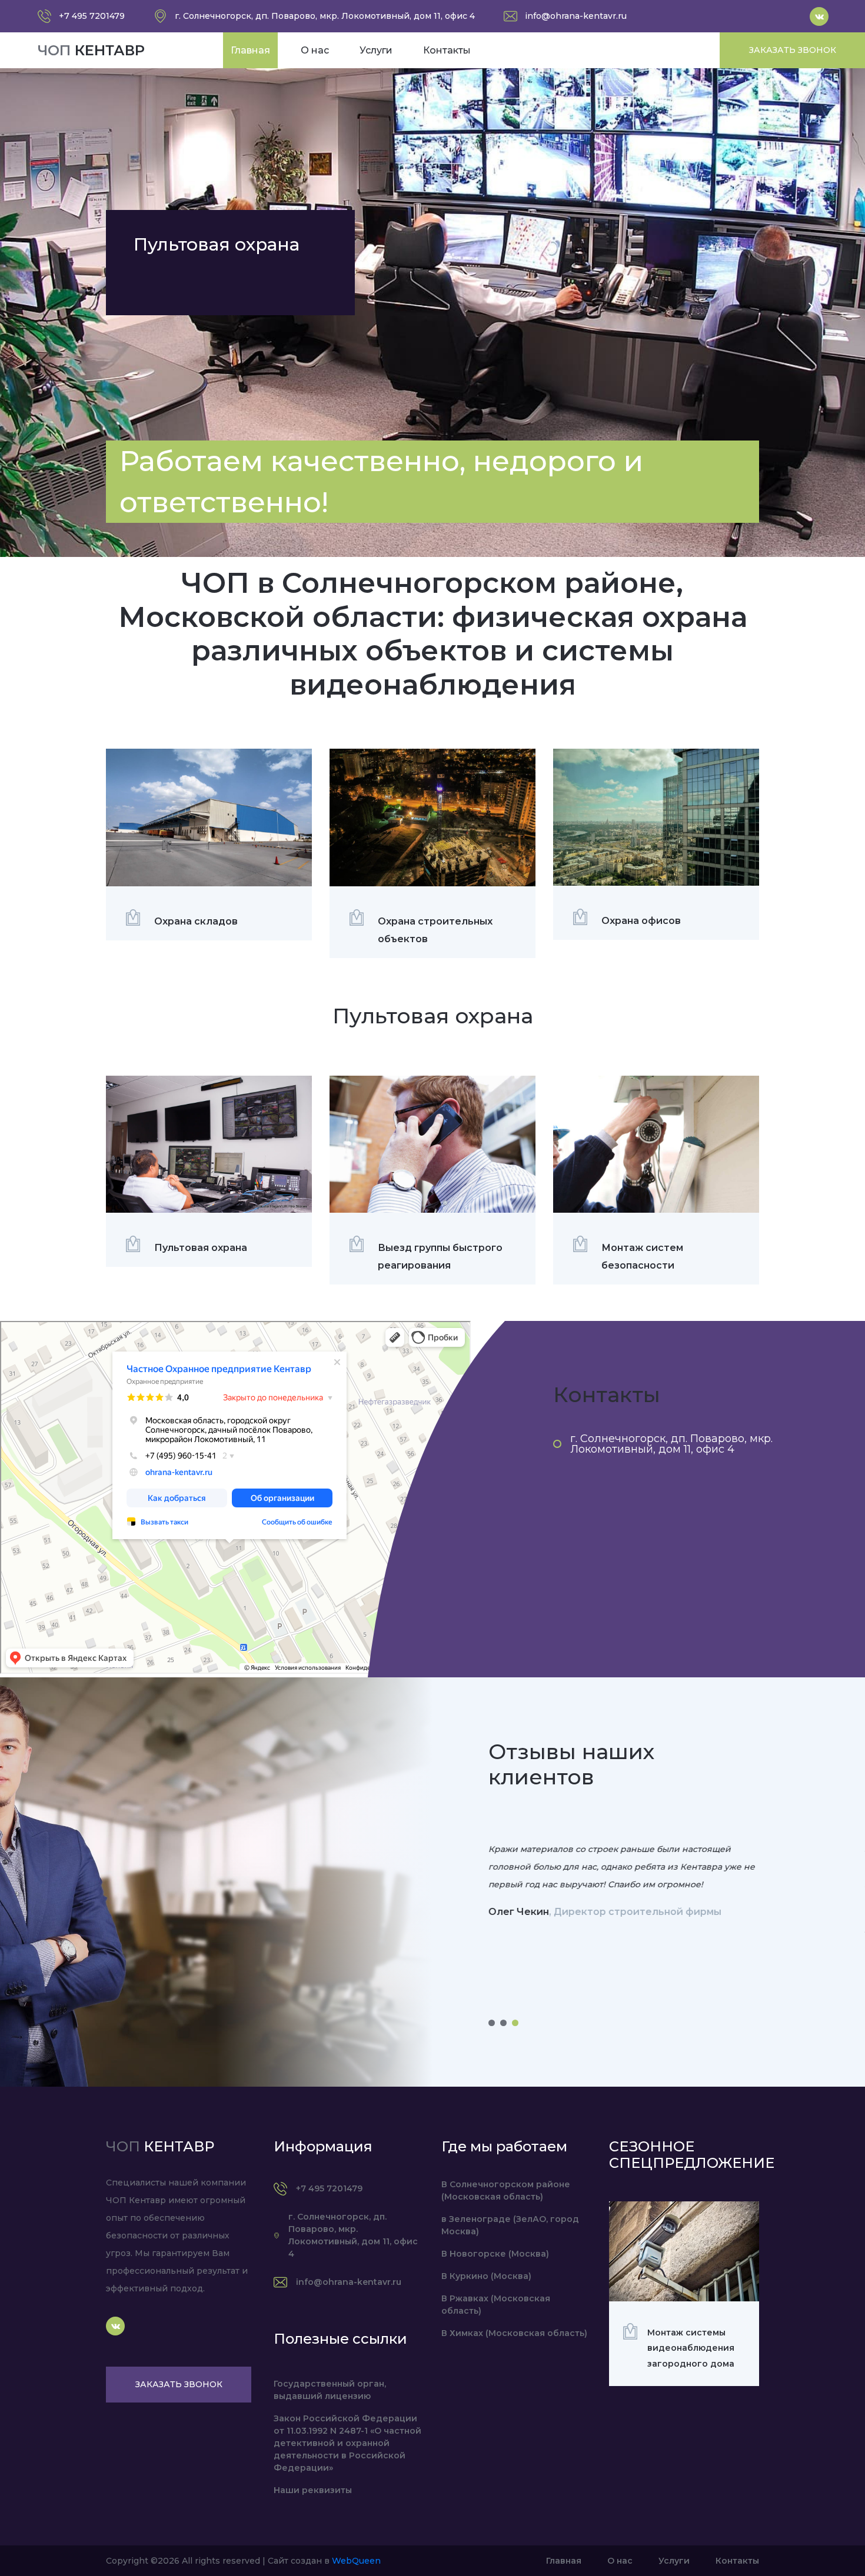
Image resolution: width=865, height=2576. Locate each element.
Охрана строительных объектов (435, 930)
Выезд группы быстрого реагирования (440, 1257)
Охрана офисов (641, 921)
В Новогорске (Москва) (495, 2254)
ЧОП (91, 50)
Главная (250, 50)
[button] (492, 2023)
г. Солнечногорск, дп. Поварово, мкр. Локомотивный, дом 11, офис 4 (671, 1444)
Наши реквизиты (313, 2490)
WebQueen (356, 2561)
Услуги (376, 50)
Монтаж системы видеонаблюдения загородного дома (691, 2348)
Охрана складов (196, 921)
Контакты (447, 50)
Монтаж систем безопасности (642, 1257)
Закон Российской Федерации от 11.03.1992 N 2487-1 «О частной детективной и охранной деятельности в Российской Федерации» (347, 2443)
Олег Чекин (519, 1912)
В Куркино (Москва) (486, 2276)
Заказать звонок (793, 50)
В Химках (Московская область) (514, 2333)
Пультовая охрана (201, 1248)
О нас (315, 50)
